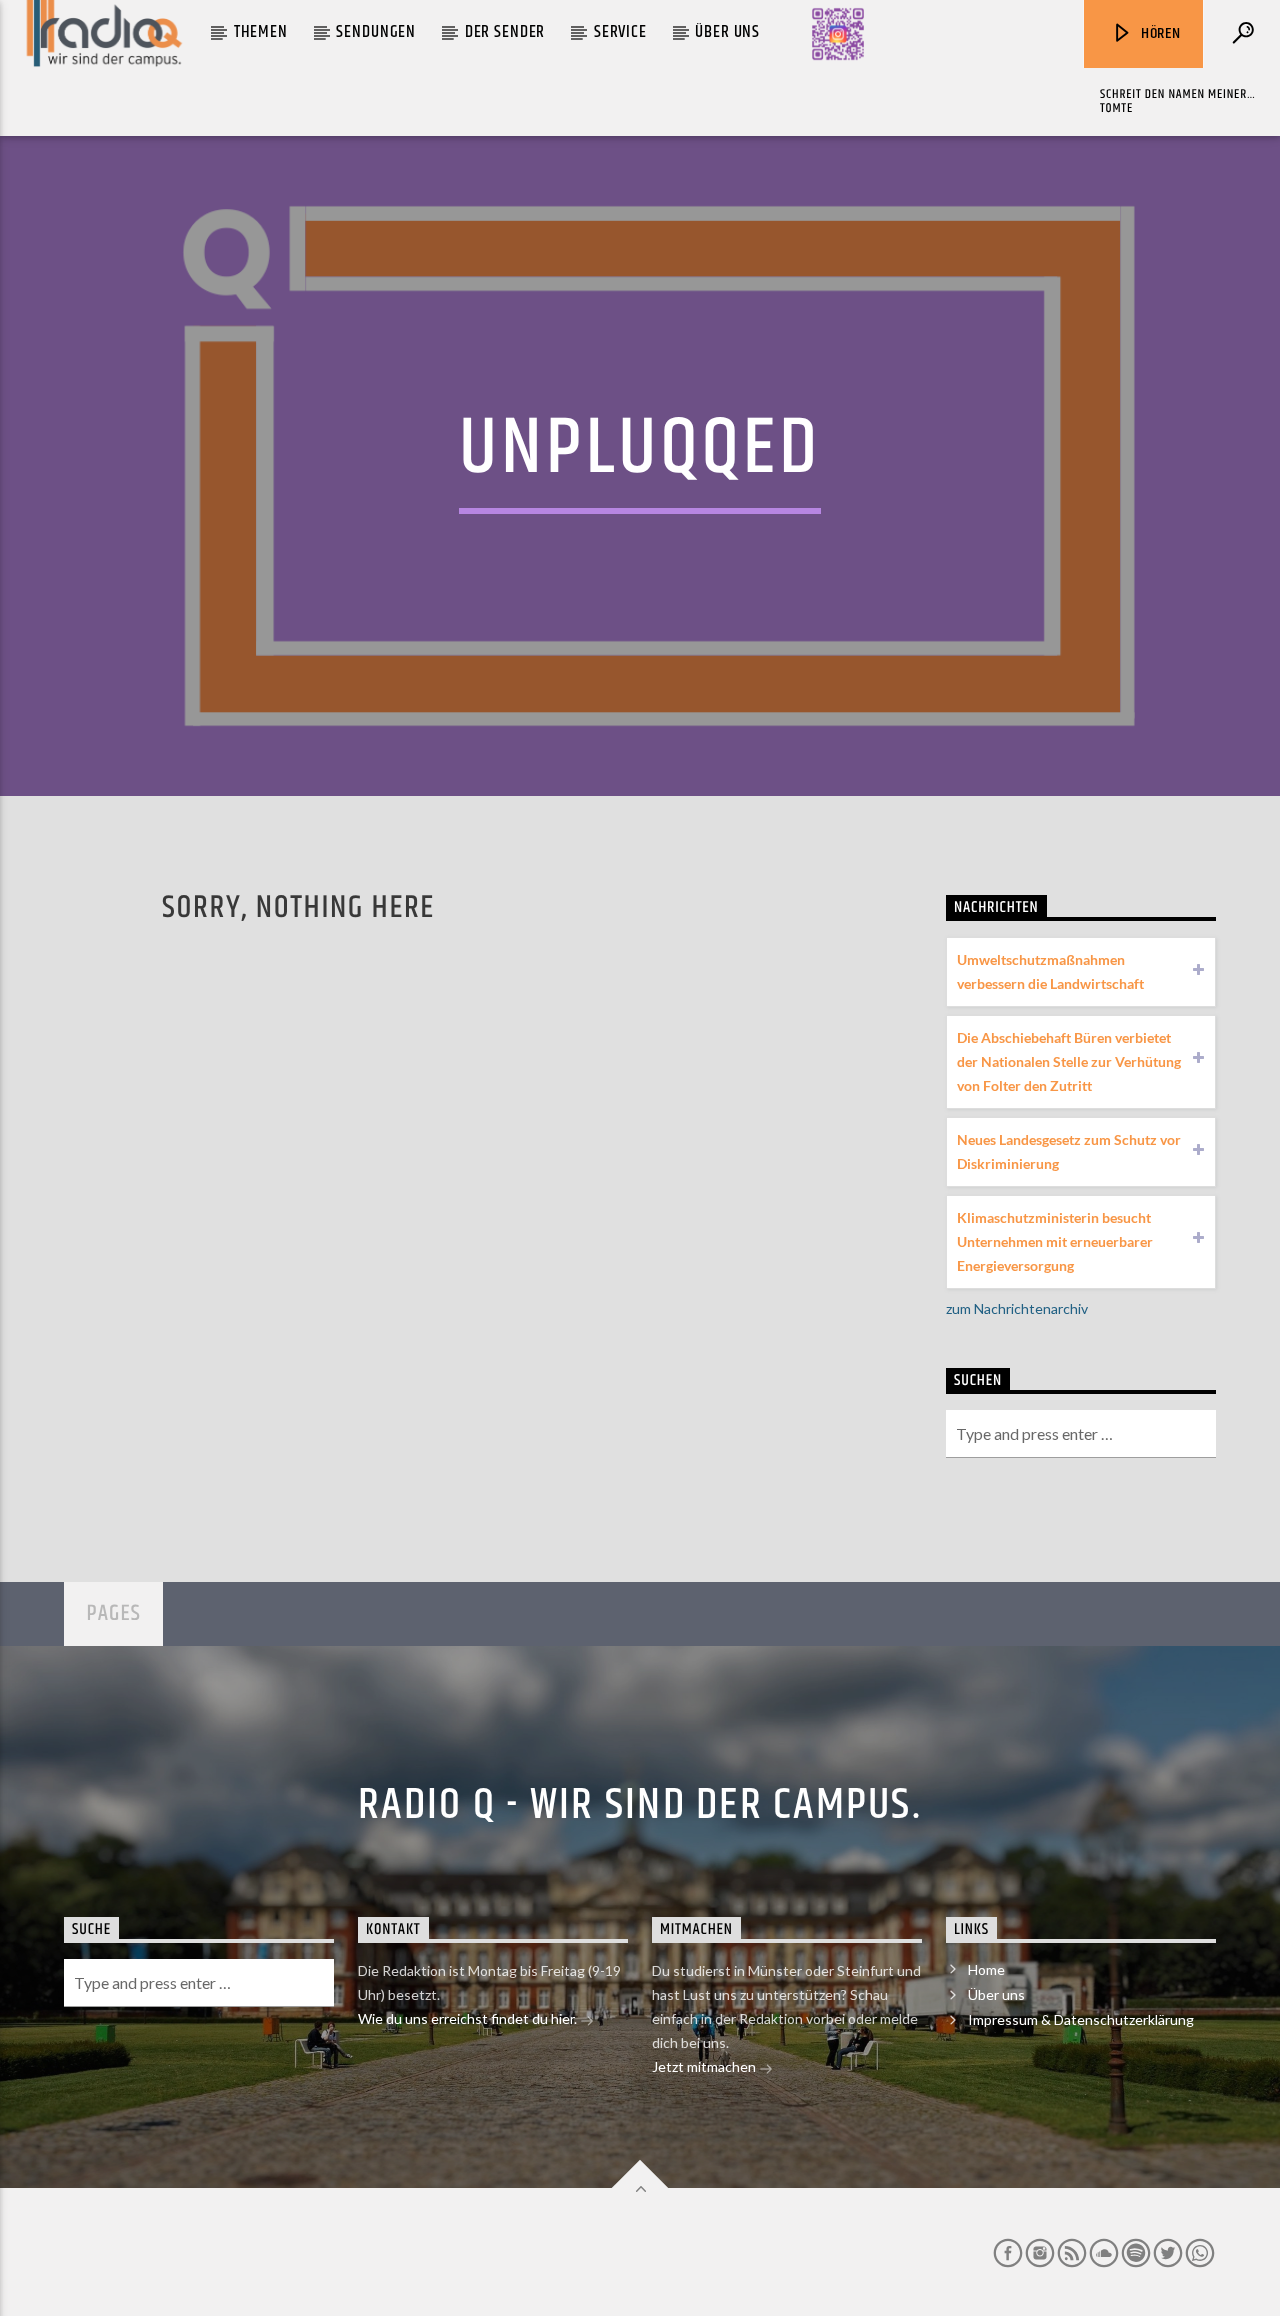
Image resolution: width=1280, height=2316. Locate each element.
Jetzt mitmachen (705, 2066)
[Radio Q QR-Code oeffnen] (838, 34)
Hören (1159, 33)
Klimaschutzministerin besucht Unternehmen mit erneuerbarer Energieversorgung (1055, 1241)
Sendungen (376, 32)
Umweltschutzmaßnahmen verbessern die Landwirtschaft (1050, 971)
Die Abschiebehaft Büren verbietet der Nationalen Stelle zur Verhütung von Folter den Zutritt (1069, 1061)
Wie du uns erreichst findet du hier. (469, 2018)
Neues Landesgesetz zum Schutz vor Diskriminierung (1069, 1151)
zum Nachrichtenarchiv (1017, 1308)
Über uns (727, 32)
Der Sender (505, 32)
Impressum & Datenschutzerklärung (1081, 2019)
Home (986, 1969)
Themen (261, 32)
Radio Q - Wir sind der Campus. (640, 1805)
